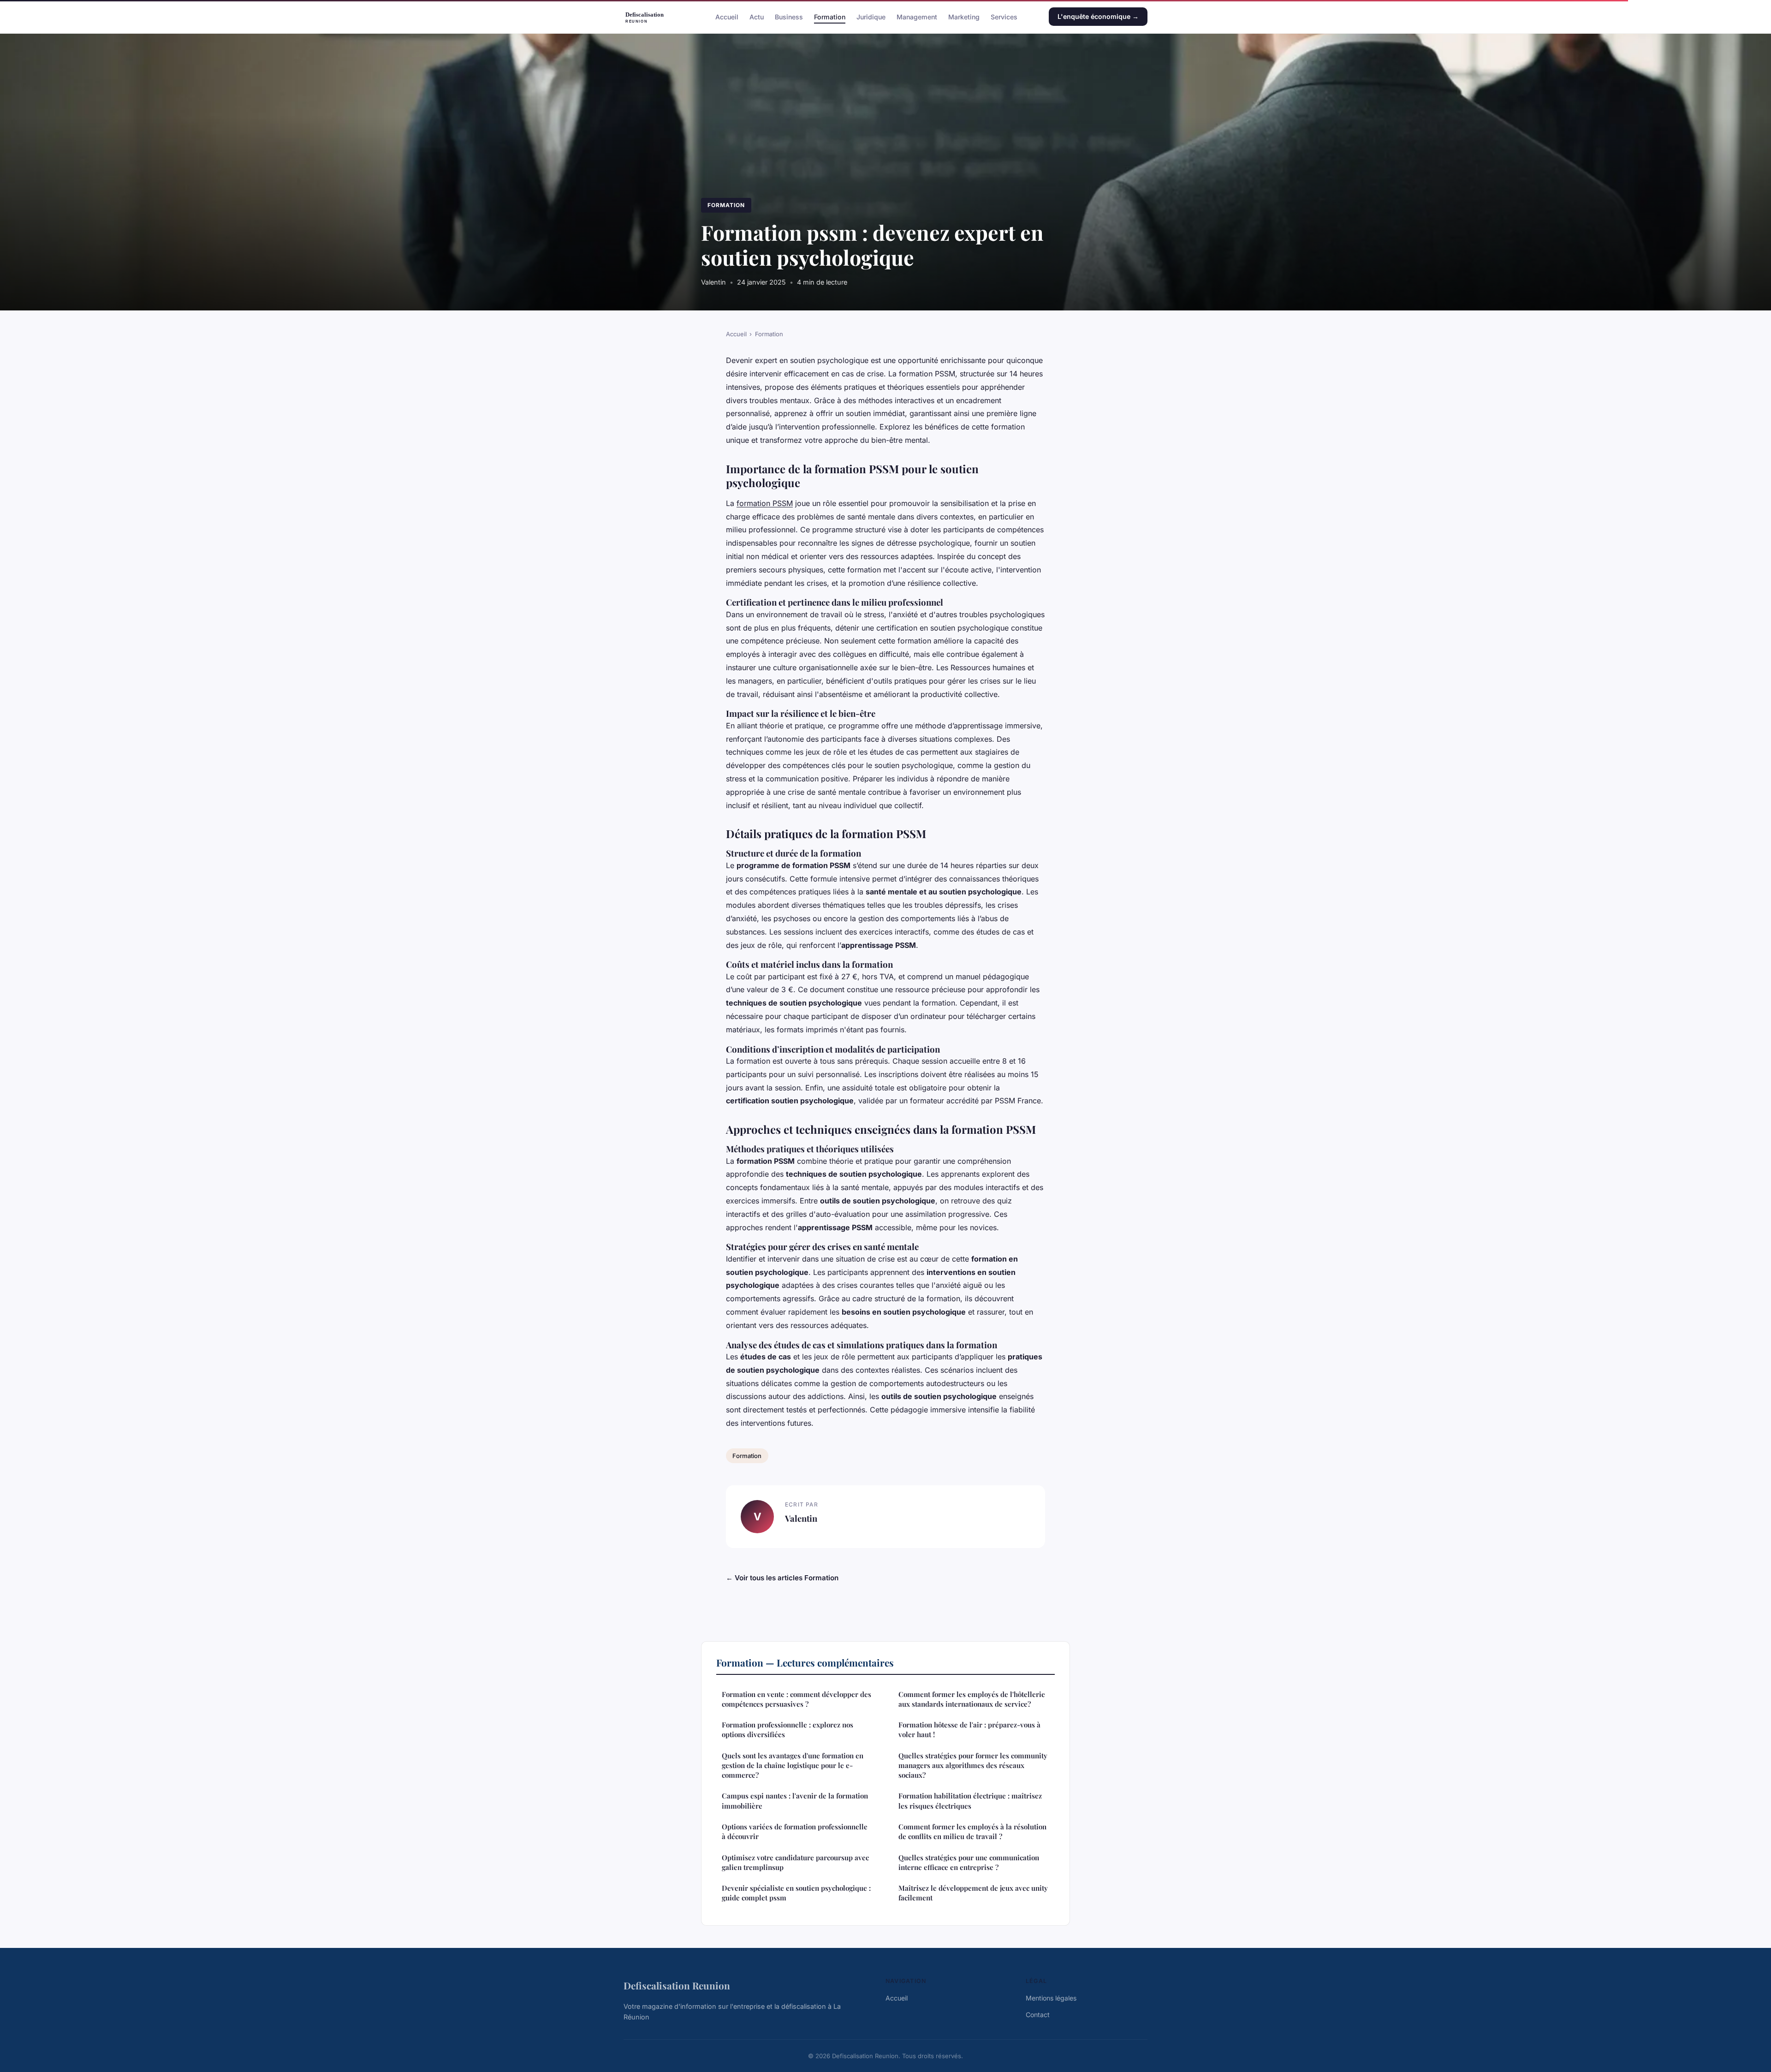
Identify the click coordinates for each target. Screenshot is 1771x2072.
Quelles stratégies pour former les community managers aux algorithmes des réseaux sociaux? (973, 1765)
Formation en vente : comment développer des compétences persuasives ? (796, 1699)
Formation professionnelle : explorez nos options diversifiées (787, 1730)
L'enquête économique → (1098, 16)
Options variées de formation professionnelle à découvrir (795, 1831)
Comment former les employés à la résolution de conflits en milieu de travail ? (972, 1831)
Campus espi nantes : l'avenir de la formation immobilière (795, 1801)
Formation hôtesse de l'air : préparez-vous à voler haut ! (969, 1730)
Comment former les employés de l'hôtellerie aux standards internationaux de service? (972, 1699)
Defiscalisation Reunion (677, 1985)
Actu (757, 16)
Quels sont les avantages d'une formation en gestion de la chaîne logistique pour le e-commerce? (793, 1765)
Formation (830, 16)
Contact (1038, 2015)
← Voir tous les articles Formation (782, 1578)
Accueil (727, 16)
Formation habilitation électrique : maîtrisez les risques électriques (970, 1801)
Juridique (871, 16)
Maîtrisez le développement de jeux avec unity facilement (973, 1893)
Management (917, 16)
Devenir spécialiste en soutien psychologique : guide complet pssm (796, 1893)
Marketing (964, 16)
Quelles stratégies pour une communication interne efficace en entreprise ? (969, 1862)
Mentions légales (1051, 1998)
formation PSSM (765, 503)
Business (789, 16)
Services (1004, 16)
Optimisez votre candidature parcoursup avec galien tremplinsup (795, 1862)
